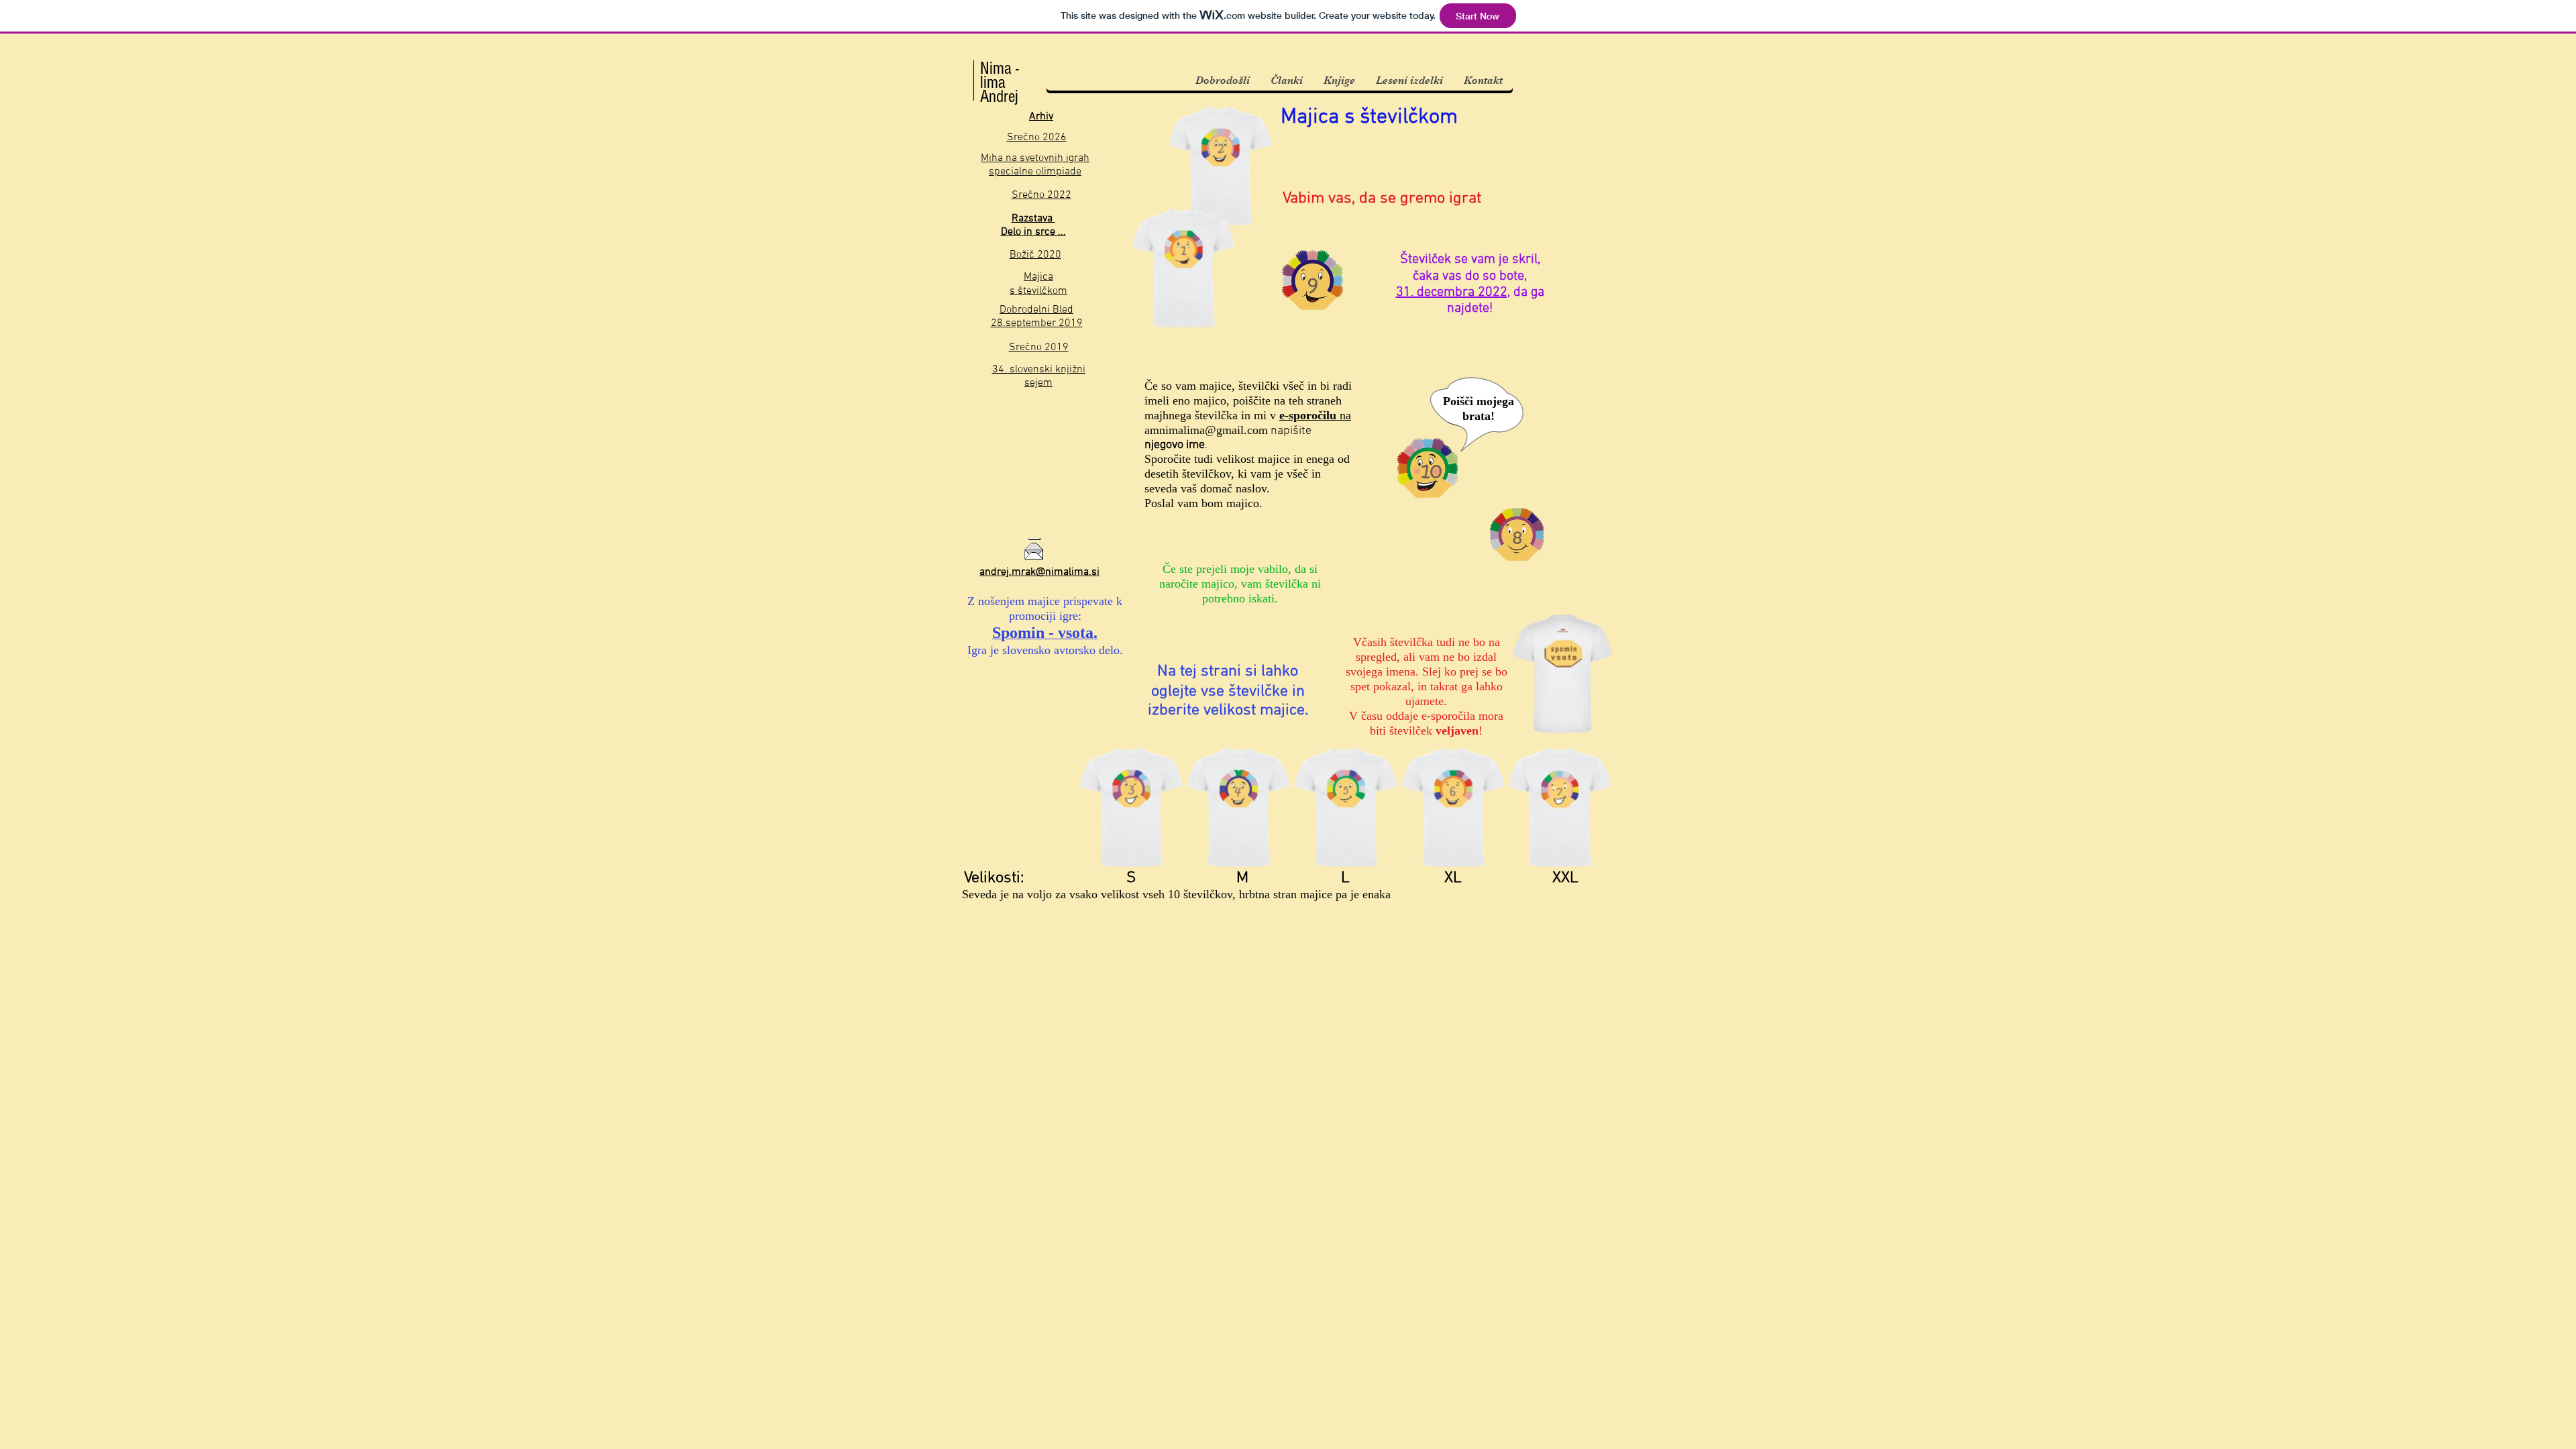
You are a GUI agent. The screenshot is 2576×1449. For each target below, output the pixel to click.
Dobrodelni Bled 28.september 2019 (1037, 317)
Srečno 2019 (1039, 347)
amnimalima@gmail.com (1206, 430)
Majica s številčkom (1038, 284)
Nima (996, 68)
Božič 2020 (1035, 255)
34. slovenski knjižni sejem (1039, 376)
